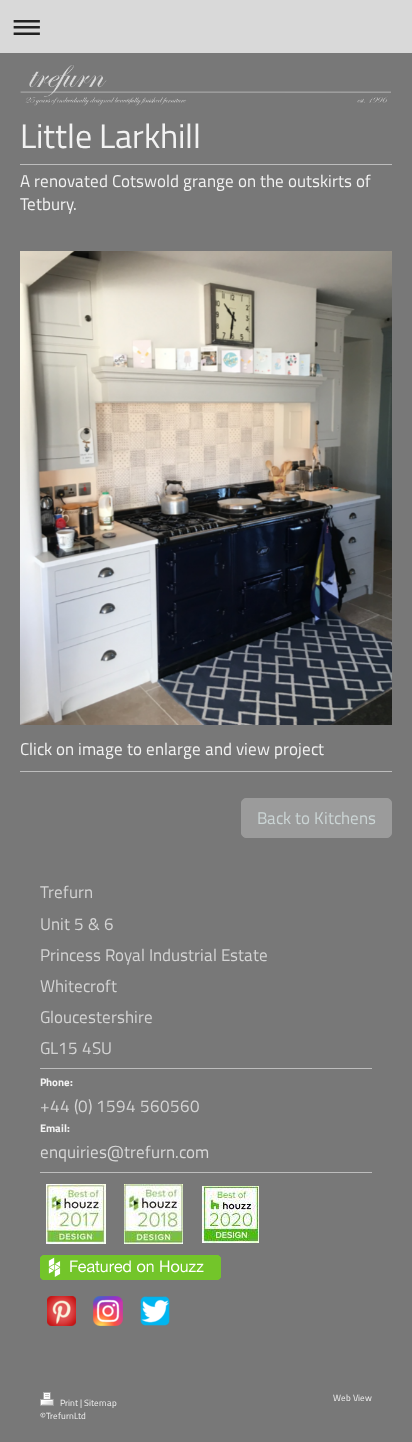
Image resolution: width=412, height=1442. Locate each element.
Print (69, 1403)
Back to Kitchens (316, 818)
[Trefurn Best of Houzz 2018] (153, 1214)
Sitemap (100, 1403)
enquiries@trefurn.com (124, 1152)
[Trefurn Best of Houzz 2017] (76, 1214)
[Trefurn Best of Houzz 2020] (230, 1214)
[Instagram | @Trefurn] (108, 1311)
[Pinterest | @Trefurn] (61, 1311)
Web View (352, 1398)
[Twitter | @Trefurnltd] (155, 1311)
